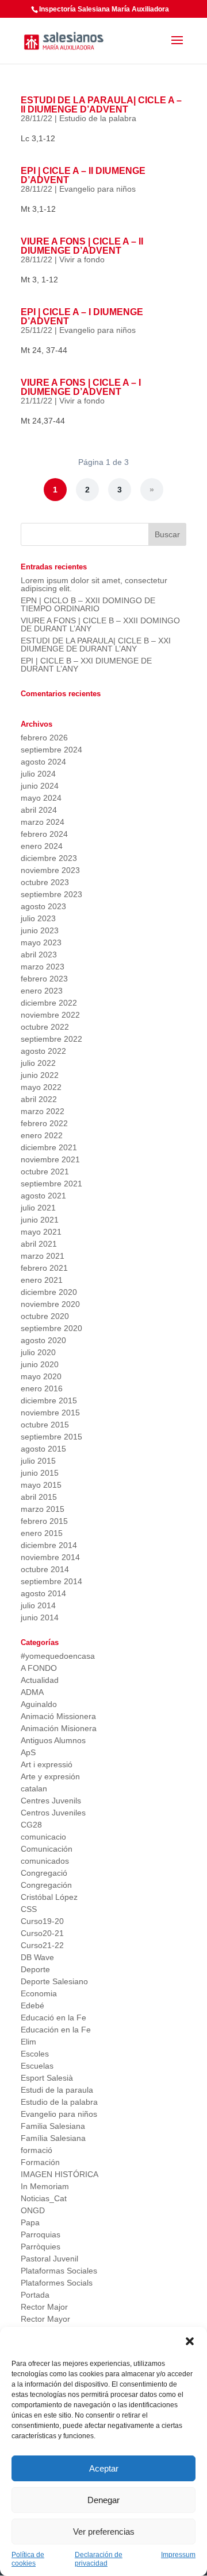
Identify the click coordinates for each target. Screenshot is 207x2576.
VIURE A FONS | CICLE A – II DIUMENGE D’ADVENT (82, 246)
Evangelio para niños (97, 189)
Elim (28, 2042)
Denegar (103, 2500)
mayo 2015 (41, 1485)
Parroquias (41, 2234)
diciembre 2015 (49, 1400)
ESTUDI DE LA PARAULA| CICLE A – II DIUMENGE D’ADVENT (101, 105)
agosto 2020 (43, 1340)
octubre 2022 (45, 1027)
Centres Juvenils (51, 1801)
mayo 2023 (41, 942)
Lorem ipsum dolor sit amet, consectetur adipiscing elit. (94, 584)
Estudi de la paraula (57, 2090)
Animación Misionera (59, 1728)
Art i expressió (47, 1764)
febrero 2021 (44, 1268)
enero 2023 (42, 991)
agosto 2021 (43, 1196)
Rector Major (44, 2307)
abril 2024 (39, 810)
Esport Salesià (47, 2078)
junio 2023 (40, 930)
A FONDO (39, 1668)
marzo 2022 (43, 1111)
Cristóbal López (49, 1897)
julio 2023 (38, 918)
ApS (28, 1752)
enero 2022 (42, 1135)
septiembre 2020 (51, 1328)
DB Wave (37, 1957)
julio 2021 (38, 1208)
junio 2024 (40, 786)
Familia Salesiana (53, 2126)
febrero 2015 (44, 1521)
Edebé (32, 2005)
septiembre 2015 (51, 1437)
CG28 (31, 1825)
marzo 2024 (43, 822)
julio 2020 (38, 1352)
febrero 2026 (44, 738)
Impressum (178, 2555)
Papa (30, 2222)
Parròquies (41, 2247)
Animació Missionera (58, 1716)
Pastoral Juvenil (49, 2259)
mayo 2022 (41, 1087)
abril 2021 (39, 1244)
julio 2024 (38, 774)
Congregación (46, 1885)
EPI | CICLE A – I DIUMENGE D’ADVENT (82, 317)
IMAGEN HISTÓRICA (60, 2174)
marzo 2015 (43, 1509)
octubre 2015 (45, 1425)
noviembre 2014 (50, 1557)
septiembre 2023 (51, 894)
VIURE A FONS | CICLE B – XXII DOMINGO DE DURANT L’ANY (100, 624)
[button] (190, 2341)
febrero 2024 (44, 834)
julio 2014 (38, 1605)
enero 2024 (42, 846)
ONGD (33, 2210)
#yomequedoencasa (58, 1656)
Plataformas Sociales (59, 2271)
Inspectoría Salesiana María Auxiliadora (104, 9)
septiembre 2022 (51, 1039)
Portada (35, 2295)
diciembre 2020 (49, 1292)
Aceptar (104, 2468)
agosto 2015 (43, 1449)
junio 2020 (40, 1364)
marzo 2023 (43, 967)
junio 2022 (40, 1075)
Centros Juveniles (53, 1813)
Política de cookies (28, 2559)
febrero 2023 (44, 979)
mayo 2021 (41, 1232)
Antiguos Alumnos (53, 1740)
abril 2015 (39, 1497)
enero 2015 (42, 1533)
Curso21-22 (42, 1945)
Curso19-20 (42, 1921)
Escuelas (37, 2066)
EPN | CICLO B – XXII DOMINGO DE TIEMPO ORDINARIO (88, 604)
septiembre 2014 (51, 1581)
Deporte (35, 1969)
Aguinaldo (39, 1704)
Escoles (35, 2054)
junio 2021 (40, 1220)
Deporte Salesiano (54, 1981)
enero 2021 (42, 1280)
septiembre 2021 (51, 1184)
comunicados (45, 1861)
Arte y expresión (50, 1776)
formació (37, 2150)
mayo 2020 (41, 1376)
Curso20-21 (42, 1933)
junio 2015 (40, 1473)
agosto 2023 (43, 906)
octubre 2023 (45, 882)
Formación (40, 2162)
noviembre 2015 (50, 1413)
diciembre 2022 (49, 1003)
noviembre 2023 (50, 870)
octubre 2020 (45, 1316)
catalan (34, 1789)
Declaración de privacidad (99, 2559)
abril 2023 (39, 955)
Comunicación (47, 1849)
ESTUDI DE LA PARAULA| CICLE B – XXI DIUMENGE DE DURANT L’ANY (96, 645)
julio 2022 (38, 1063)
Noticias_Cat (44, 2198)
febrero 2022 (44, 1123)
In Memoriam (45, 2186)
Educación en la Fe (56, 2030)
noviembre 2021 (50, 1159)
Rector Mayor (45, 2319)
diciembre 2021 (49, 1147)
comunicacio (43, 1837)
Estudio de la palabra (98, 118)
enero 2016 (42, 1388)
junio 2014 (40, 1617)
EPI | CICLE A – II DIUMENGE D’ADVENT (83, 175)
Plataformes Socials (57, 2283)
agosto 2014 (43, 1593)
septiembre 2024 (51, 750)
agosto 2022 (43, 1051)
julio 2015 (38, 1461)
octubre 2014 (45, 1569)
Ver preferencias (104, 2532)
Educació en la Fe (53, 2018)
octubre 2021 (45, 1171)
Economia (39, 1993)
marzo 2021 (43, 1256)
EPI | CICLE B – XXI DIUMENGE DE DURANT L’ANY (86, 665)
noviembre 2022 (50, 1015)
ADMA (32, 1692)
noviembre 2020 (50, 1304)
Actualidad (40, 1680)
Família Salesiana (53, 2138)
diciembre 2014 (49, 1545)
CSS (29, 1909)
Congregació (44, 1873)
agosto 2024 (43, 762)
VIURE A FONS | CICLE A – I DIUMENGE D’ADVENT (81, 387)
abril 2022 (39, 1099)
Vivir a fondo (82, 259)
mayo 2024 (41, 798)
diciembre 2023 (49, 858)
